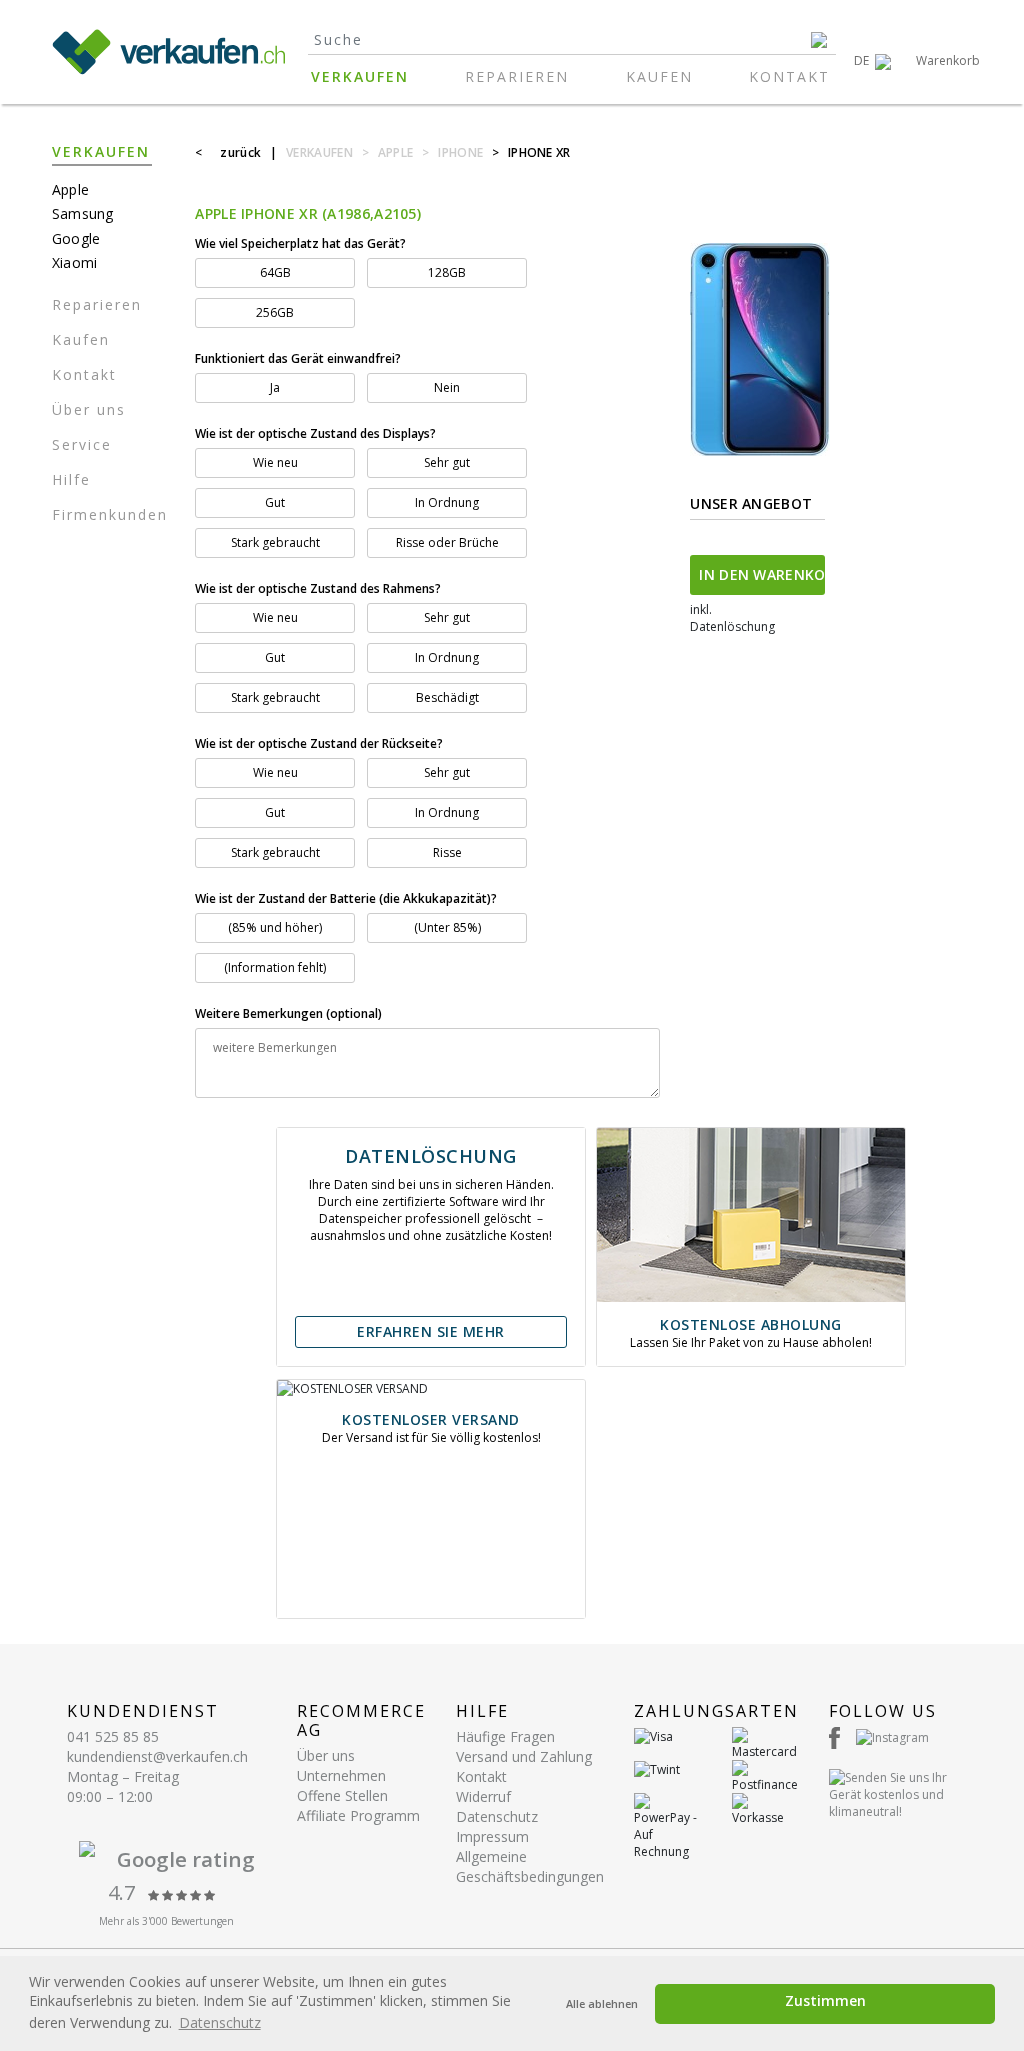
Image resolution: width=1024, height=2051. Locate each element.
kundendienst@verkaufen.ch (157, 1756)
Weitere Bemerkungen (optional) (288, 1013)
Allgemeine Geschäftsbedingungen (530, 1866)
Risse (447, 852)
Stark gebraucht (275, 542)
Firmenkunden (110, 514)
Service (82, 444)
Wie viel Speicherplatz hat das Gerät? (300, 243)
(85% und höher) (275, 927)
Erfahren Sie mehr (431, 1331)
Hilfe (71, 479)
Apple (396, 152)
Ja (275, 387)
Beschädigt (447, 697)
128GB (447, 272)
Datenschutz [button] (220, 2022)
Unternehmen (341, 1775)
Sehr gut (447, 462)
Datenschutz (497, 1816)
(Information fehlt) (275, 967)
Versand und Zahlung (524, 1756)
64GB (275, 272)
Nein (447, 387)
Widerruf (483, 1796)
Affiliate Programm (358, 1815)
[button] (872, 61)
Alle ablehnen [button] (602, 2003)
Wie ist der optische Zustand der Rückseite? (320, 743)
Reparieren (517, 76)
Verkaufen (360, 76)
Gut (275, 502)
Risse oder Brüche (447, 542)
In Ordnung (447, 502)
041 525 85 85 (113, 1736)
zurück (240, 152)
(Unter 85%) (447, 927)
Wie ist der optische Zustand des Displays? (317, 433)
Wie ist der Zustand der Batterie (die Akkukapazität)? (346, 898)
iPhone (460, 152)
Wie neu (275, 462)
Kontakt (789, 76)
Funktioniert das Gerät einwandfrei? (298, 358)
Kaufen (659, 76)
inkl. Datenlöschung (732, 618)
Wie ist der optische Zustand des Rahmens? (318, 588)
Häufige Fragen (505, 1736)
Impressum (492, 1836)
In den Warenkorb (762, 574)
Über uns (89, 409)
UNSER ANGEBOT (751, 503)
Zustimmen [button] (825, 2000)
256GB (275, 312)
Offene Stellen (342, 1795)
